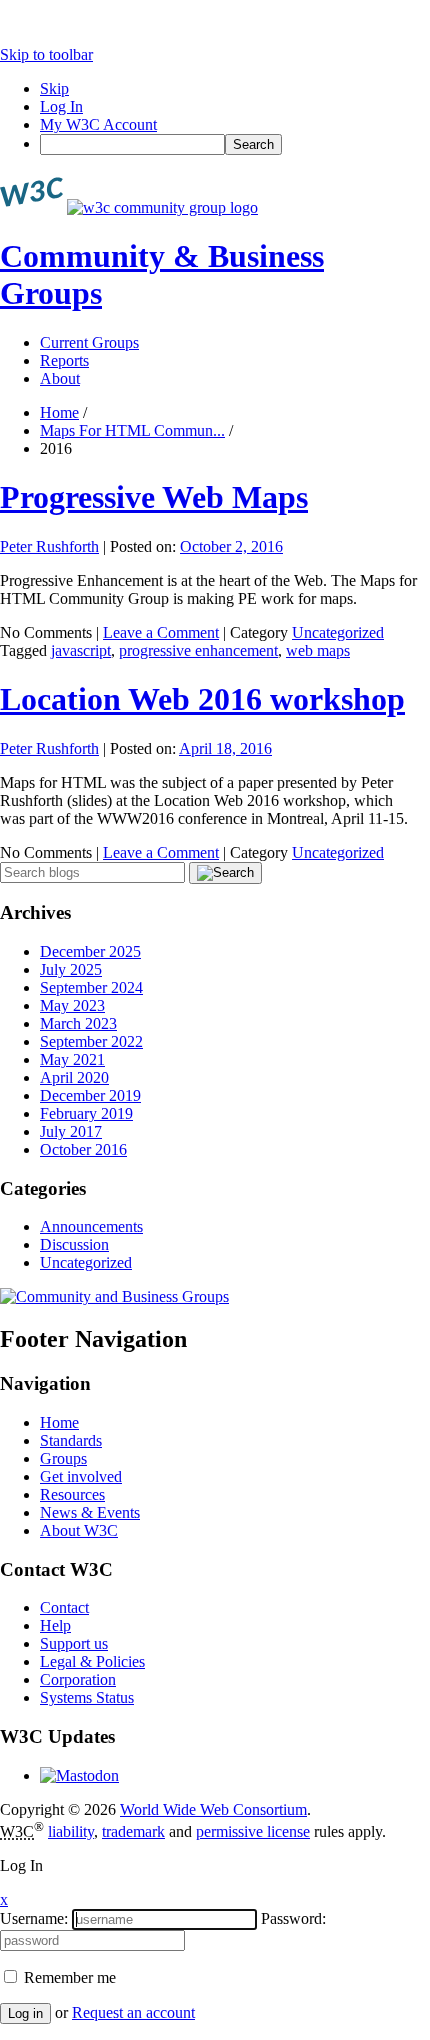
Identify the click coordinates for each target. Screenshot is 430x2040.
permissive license (253, 1831)
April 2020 (74, 1077)
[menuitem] (235, 144)
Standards (71, 1440)
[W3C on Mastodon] (79, 1775)
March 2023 (78, 1023)
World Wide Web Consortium (213, 1809)
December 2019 (90, 1095)
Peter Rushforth (49, 546)
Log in (25, 2013)
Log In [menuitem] (61, 106)
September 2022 (91, 1041)
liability (71, 1831)
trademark (133, 1831)
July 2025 (71, 969)
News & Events (90, 1512)
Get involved (81, 1476)
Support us (74, 1643)
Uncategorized (338, 632)
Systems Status (87, 1697)
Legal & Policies (92, 1661)
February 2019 (86, 1113)
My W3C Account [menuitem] (98, 124)
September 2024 (91, 987)
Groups (63, 1458)
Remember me (68, 1977)
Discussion (74, 1244)
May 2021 (72, 1059)
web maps (318, 650)
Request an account (133, 2012)
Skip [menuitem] (54, 88)
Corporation (78, 1679)
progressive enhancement (198, 650)
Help (55, 1625)
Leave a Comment (161, 632)
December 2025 (90, 951)
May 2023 (72, 1005)
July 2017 (71, 1131)
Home (59, 412)
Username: (34, 1918)
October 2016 (83, 1149)
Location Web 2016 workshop (202, 699)
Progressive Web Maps (154, 497)
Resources (72, 1494)
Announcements (91, 1226)
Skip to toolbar (46, 54)
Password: (293, 1918)
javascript (81, 650)
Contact (64, 1607)
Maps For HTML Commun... (132, 430)
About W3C (79, 1530)
